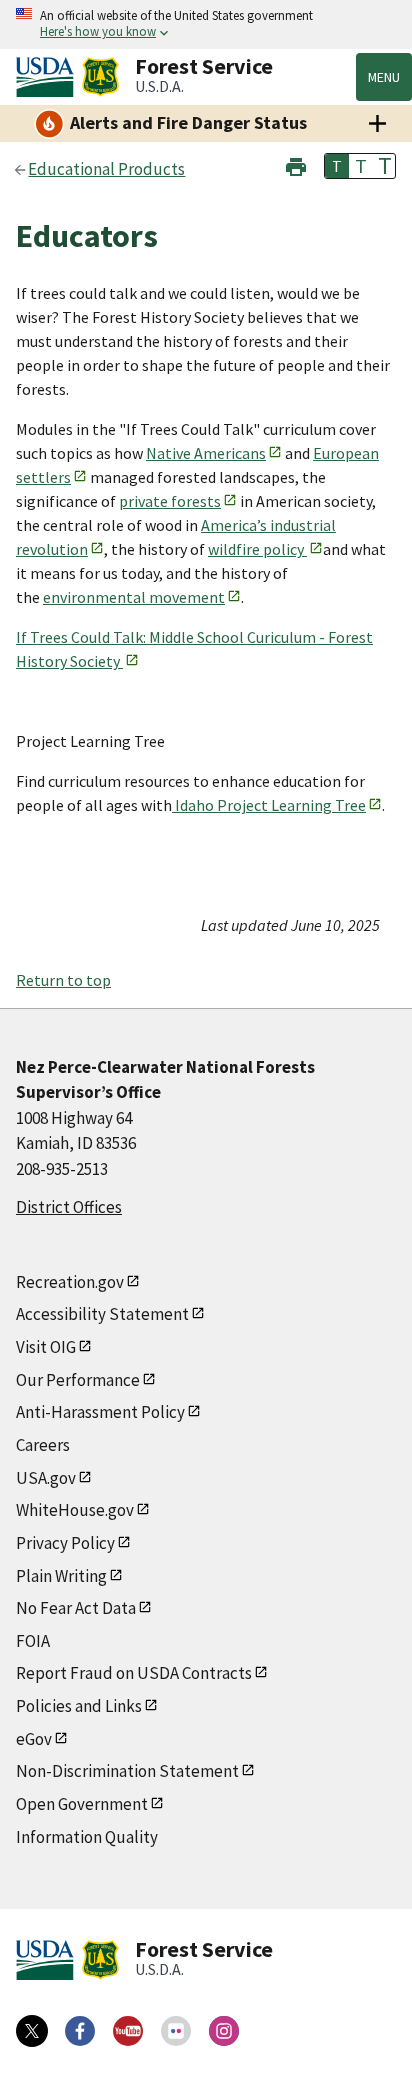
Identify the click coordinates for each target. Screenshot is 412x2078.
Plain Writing (61, 1576)
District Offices (69, 1207)
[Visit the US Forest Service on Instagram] (224, 2031)
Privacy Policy (65, 1543)
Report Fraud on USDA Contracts (134, 1673)
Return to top (63, 980)
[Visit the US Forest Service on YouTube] (128, 2031)
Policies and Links (79, 1706)
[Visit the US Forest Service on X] (32, 2031)
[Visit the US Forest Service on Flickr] (176, 2031)
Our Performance (78, 1380)
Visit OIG (46, 1347)
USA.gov (46, 1478)
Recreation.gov (70, 1282)
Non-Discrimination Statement (127, 1771)
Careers (43, 1445)
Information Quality (87, 1837)
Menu (384, 77)
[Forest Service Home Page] (100, 77)
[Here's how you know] (206, 24)
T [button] (337, 166)
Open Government (82, 1804)
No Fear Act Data (76, 1608)
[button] (296, 164)
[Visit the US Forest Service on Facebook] (80, 2031)
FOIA (33, 1641)
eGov (34, 1739)
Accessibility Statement (102, 1314)
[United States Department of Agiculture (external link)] (49, 77)
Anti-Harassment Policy (100, 1412)
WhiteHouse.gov (75, 1510)
